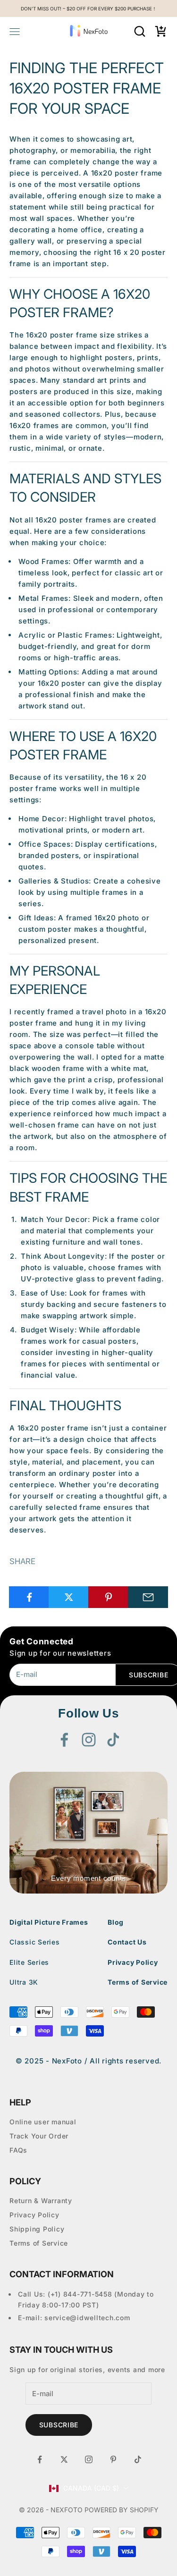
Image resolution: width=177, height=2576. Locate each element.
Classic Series (35, 1942)
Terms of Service (138, 1982)
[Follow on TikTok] (113, 1740)
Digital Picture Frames (49, 1922)
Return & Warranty (41, 2201)
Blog (116, 1922)
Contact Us (127, 1942)
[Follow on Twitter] (64, 2459)
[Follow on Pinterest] (113, 2459)
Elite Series (29, 1962)
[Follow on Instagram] (89, 1740)
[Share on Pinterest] (108, 1597)
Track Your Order (39, 2136)
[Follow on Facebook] (64, 1740)
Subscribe (59, 2425)
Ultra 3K (24, 1982)
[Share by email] (148, 1597)
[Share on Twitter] (69, 1597)
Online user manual (43, 2122)
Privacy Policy (133, 1962)
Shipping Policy (37, 2229)
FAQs (18, 2150)
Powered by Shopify (122, 2510)
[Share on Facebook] (29, 1597)
